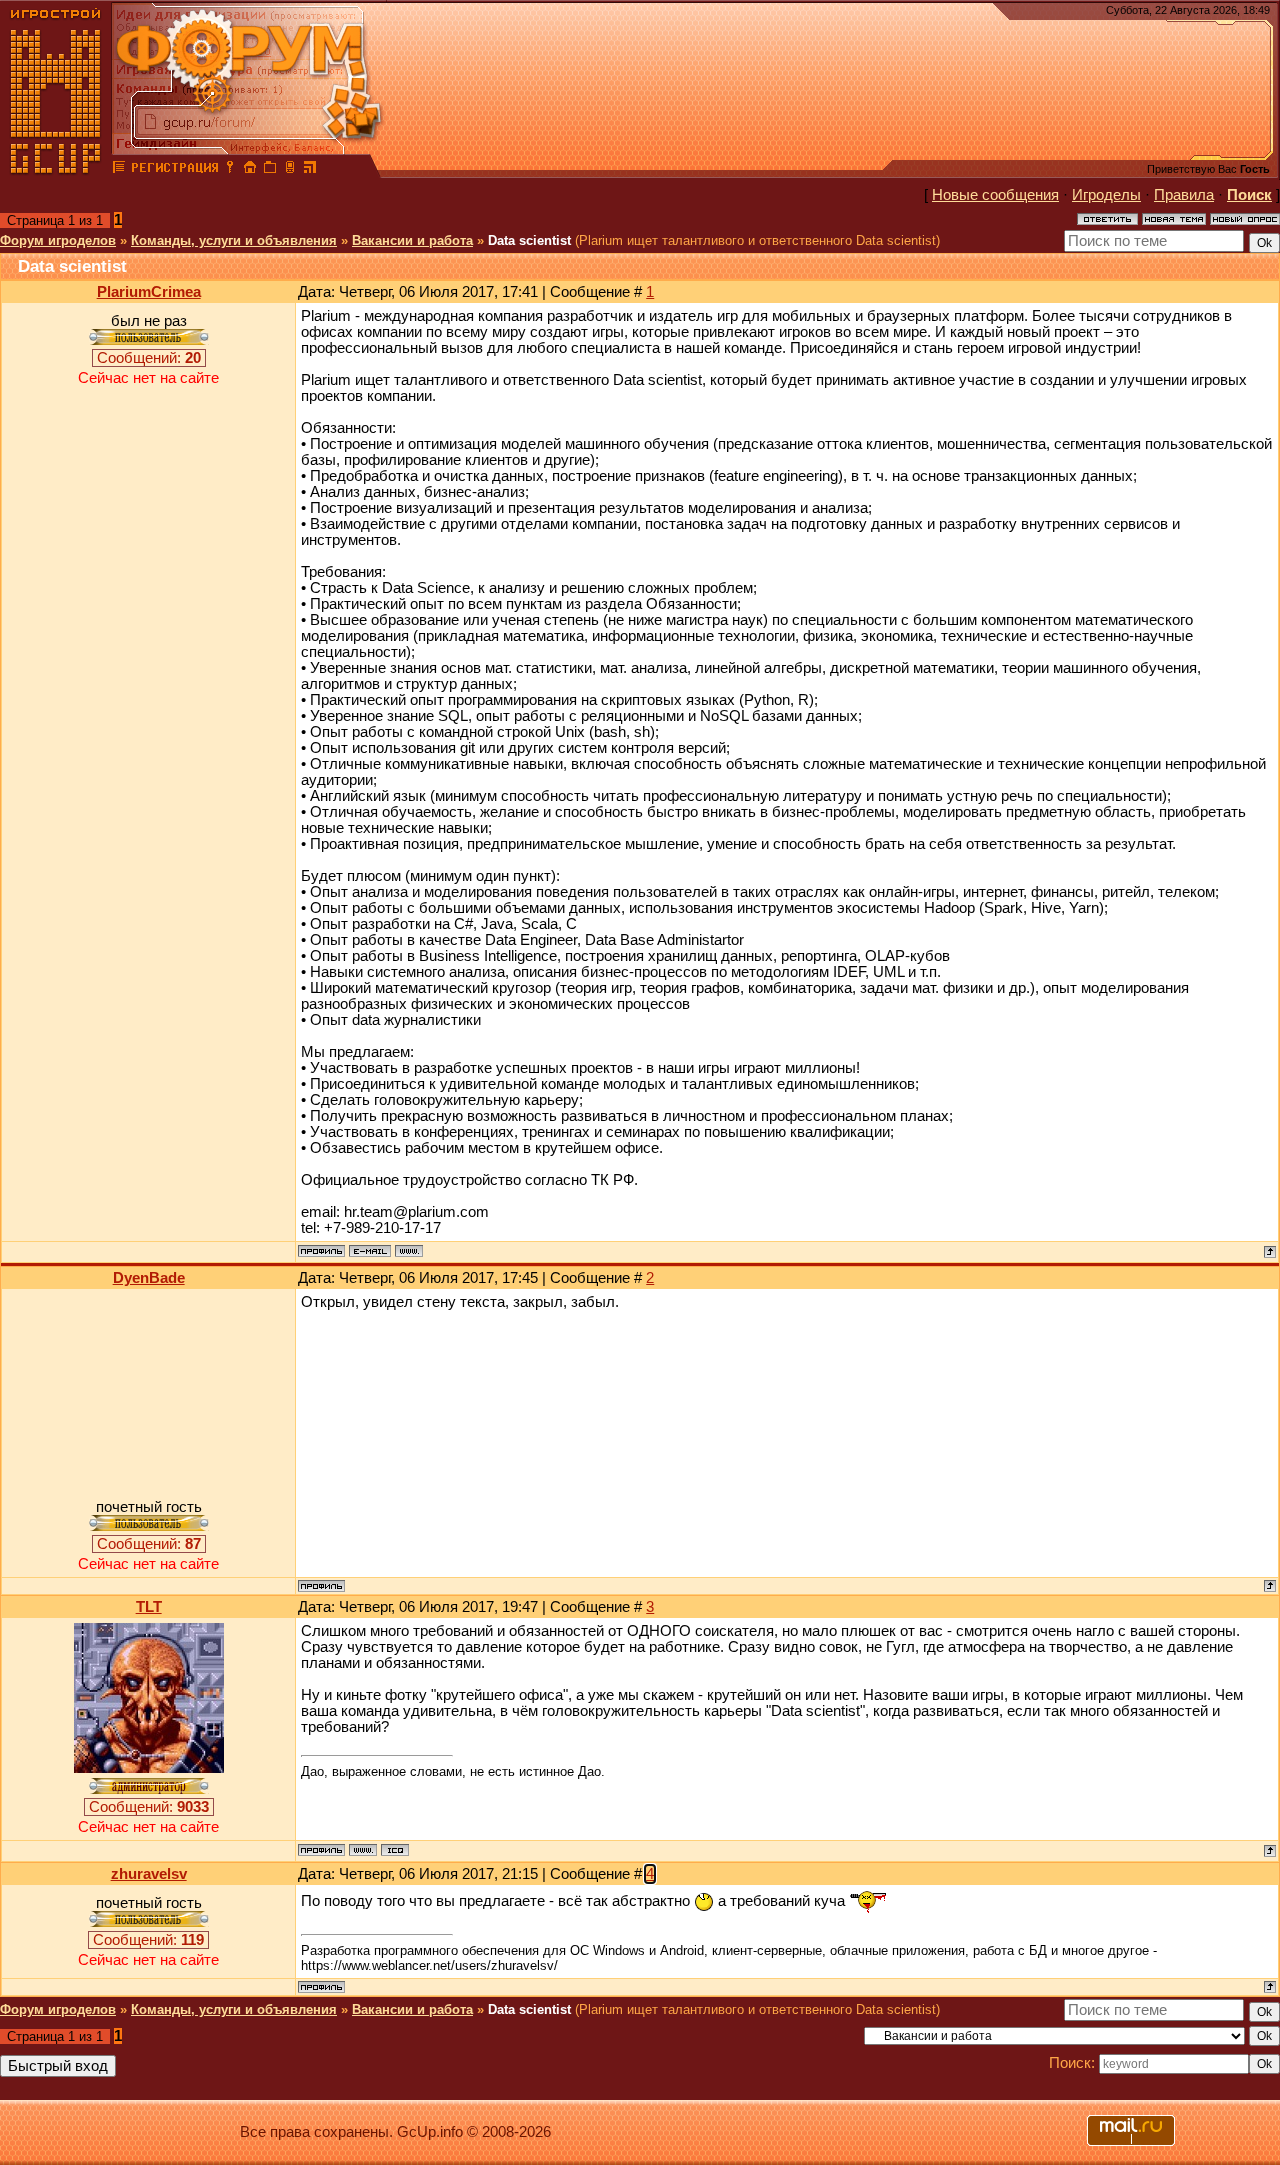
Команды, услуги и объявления (234, 240)
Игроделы (1106, 195)
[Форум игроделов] (119, 170)
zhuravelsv (149, 1874)
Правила (1184, 195)
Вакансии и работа (412, 240)
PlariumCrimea (149, 292)
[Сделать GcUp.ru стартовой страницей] (250, 170)
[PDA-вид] (290, 170)
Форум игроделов (58, 240)
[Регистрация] (174, 170)
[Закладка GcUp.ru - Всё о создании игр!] (270, 170)
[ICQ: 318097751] (395, 1850)
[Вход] (230, 170)
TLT (149, 1607)
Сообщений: (149, 358)
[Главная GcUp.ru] (56, 170)
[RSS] (310, 170)
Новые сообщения (995, 195)
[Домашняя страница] (409, 1251)
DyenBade (149, 1278)
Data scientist (529, 240)
